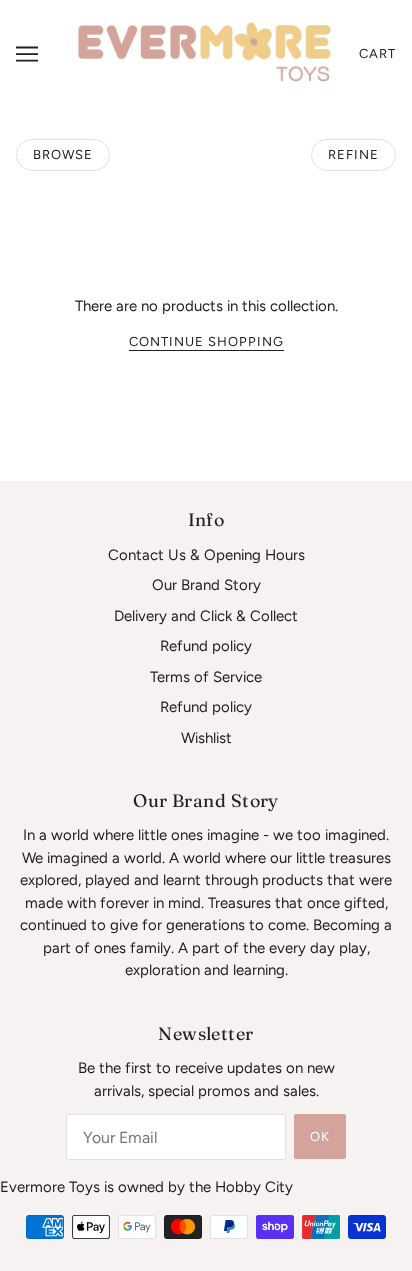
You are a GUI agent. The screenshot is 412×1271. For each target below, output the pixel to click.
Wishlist (206, 738)
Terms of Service (206, 677)
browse (63, 154)
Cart (377, 53)
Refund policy (206, 646)
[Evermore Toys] (206, 52)
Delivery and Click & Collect (206, 616)
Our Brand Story (206, 585)
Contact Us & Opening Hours (206, 555)
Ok (320, 1136)
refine (353, 154)
